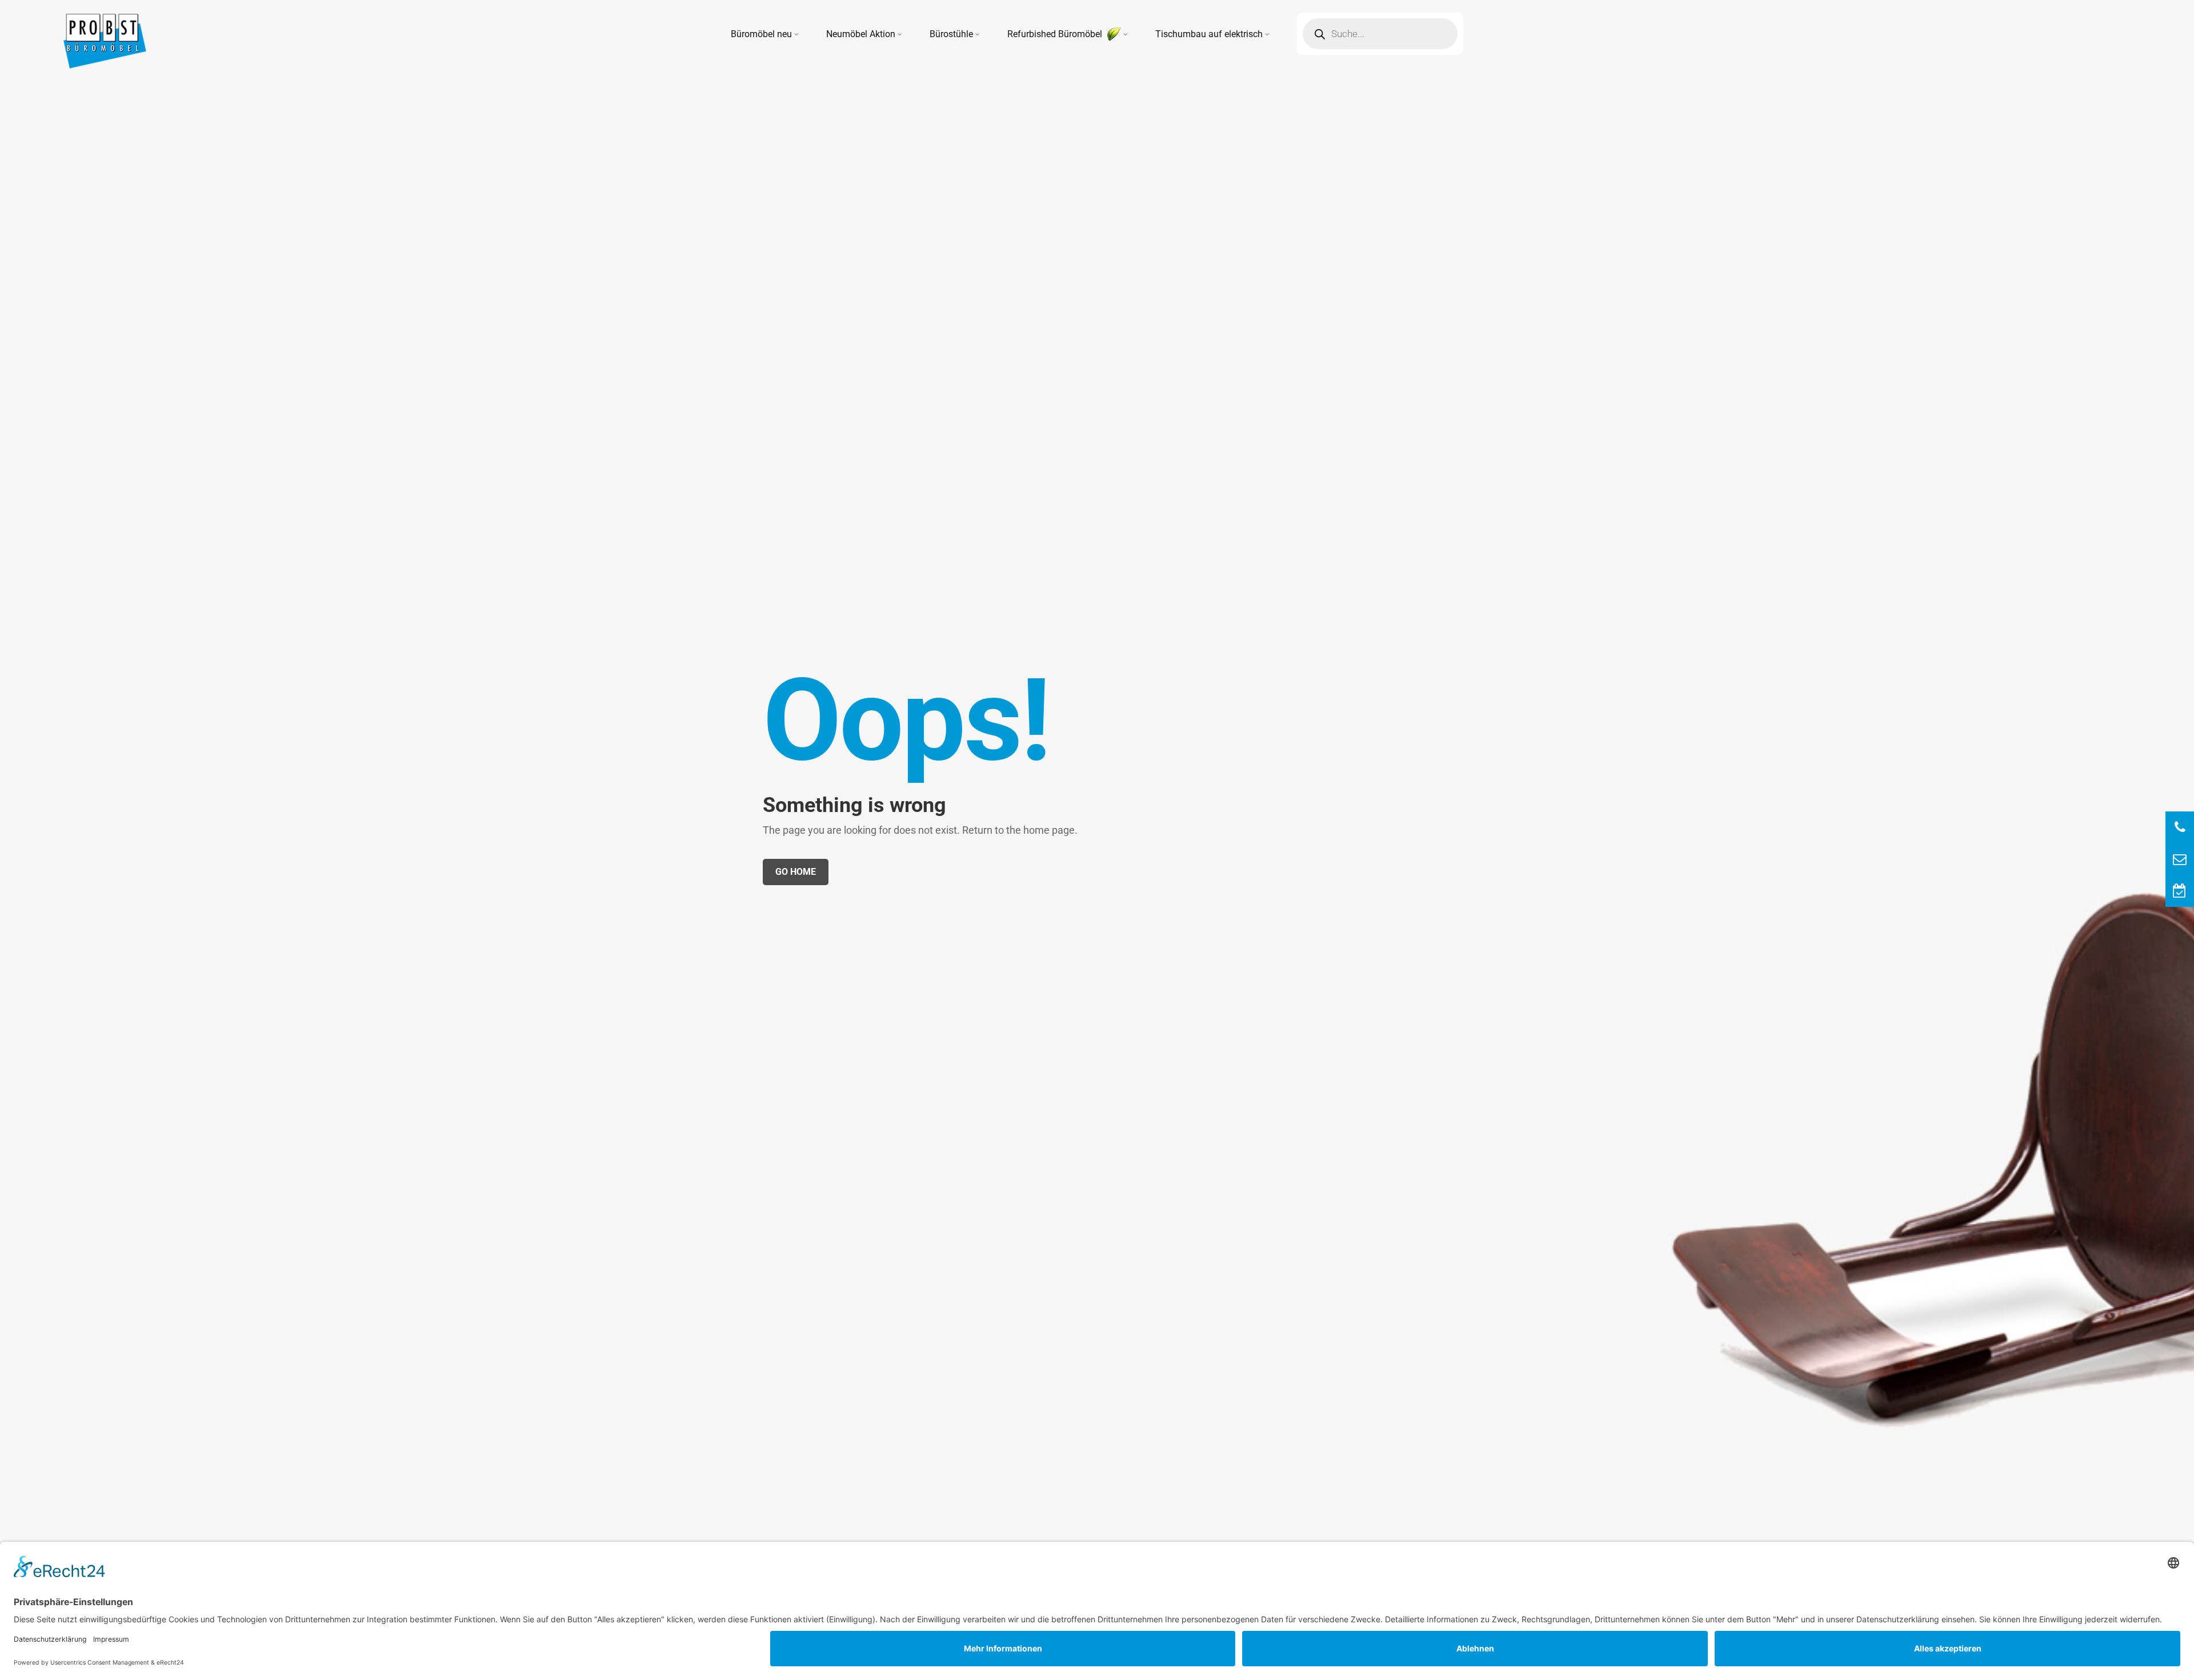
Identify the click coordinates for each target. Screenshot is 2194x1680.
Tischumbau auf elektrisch (1209, 34)
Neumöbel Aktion (861, 34)
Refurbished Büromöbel (1056, 34)
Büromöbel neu (761, 34)
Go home (796, 872)
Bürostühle (951, 34)
